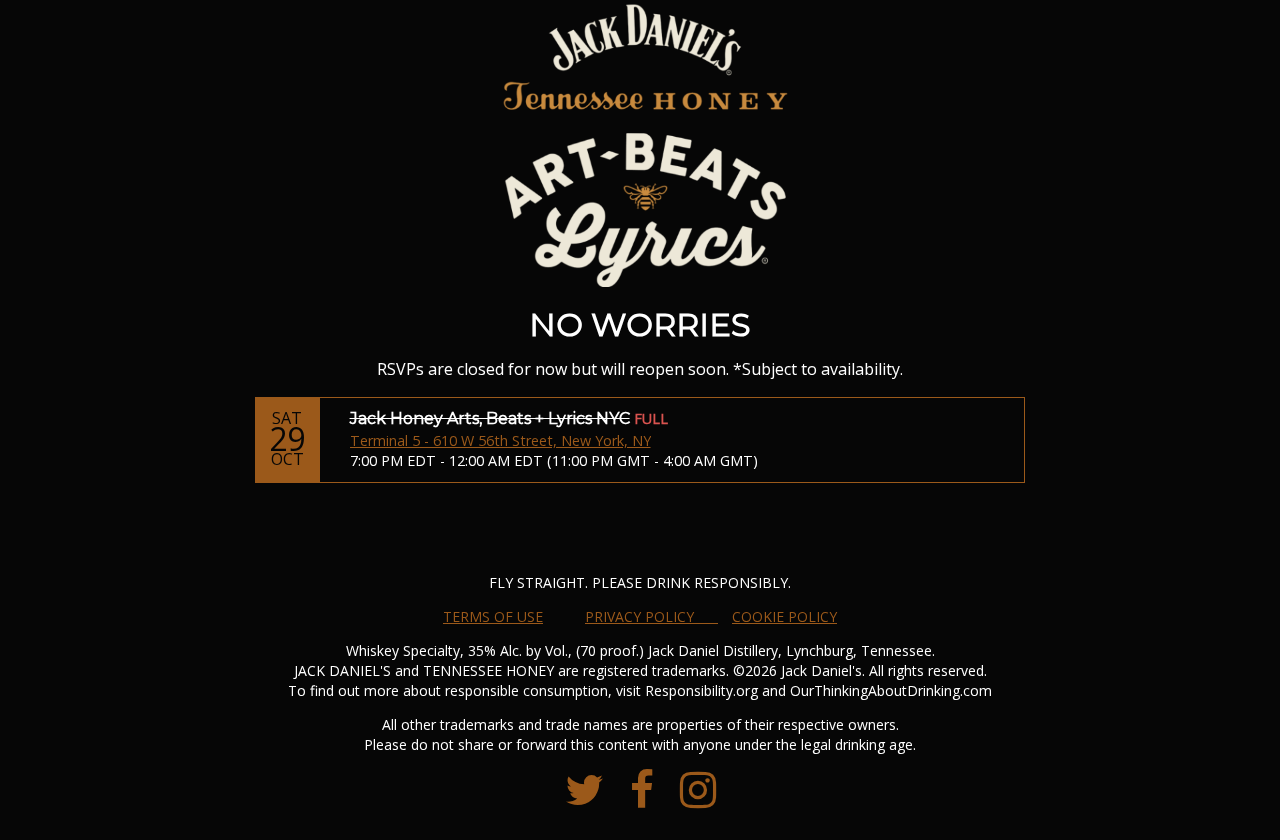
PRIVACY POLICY (651, 616)
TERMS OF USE (493, 616)
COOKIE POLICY (784, 616)
